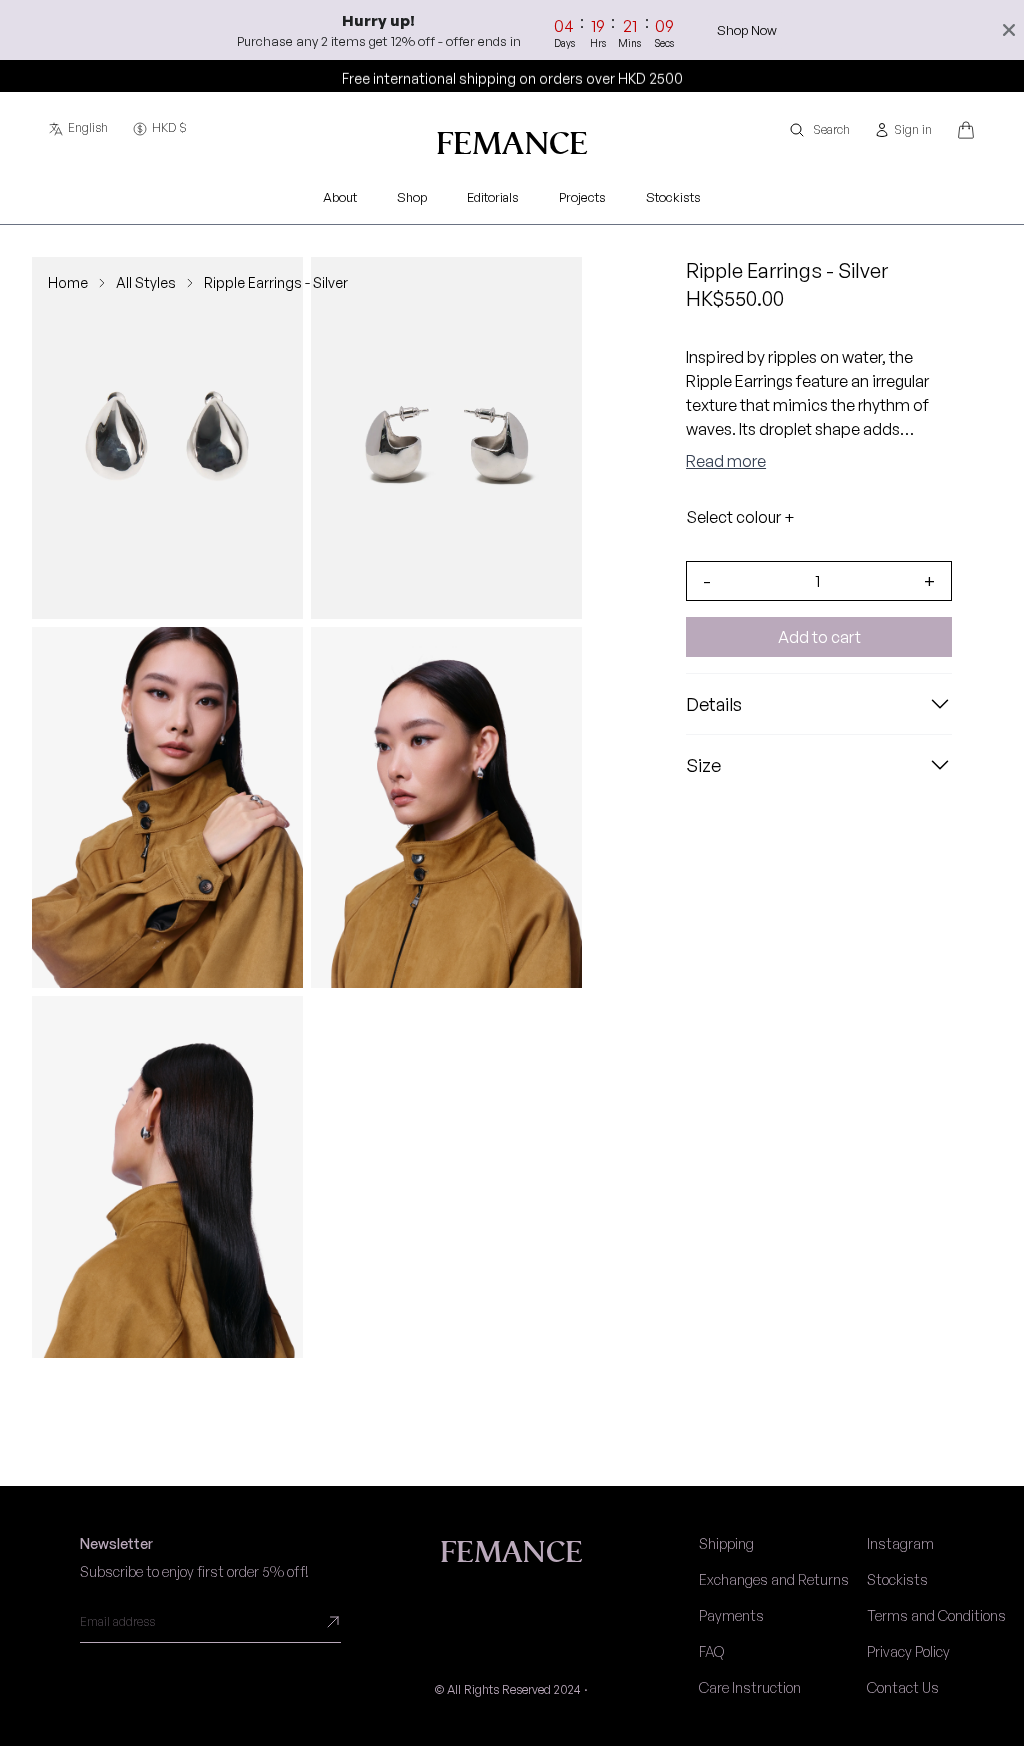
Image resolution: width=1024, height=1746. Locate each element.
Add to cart (819, 637)
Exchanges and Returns (774, 1579)
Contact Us (903, 1687)
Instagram (900, 1543)
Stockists (897, 1579)
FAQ (711, 1651)
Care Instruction (750, 1687)
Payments (731, 1615)
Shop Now (747, 30)
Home (68, 282)
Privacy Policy (908, 1651)
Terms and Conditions (936, 1615)
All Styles (146, 282)
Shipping (726, 1543)
